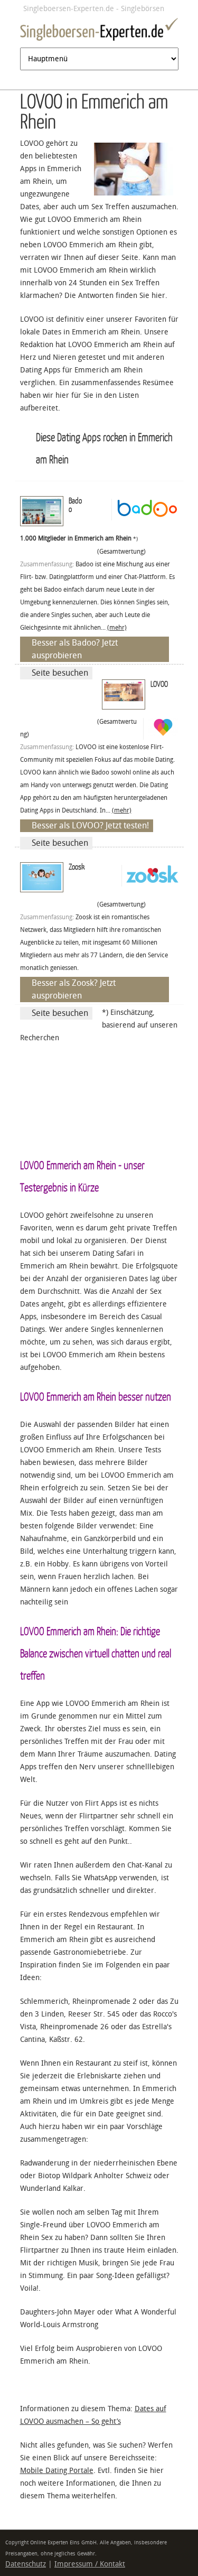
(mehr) (117, 628)
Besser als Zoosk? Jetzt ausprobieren (74, 989)
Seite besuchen (60, 673)
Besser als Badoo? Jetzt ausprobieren (75, 649)
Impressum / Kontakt (90, 2564)
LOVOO (159, 684)
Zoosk (77, 866)
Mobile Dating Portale (57, 2471)
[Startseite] (99, 31)
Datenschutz (26, 2564)
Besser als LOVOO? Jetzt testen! (90, 825)
